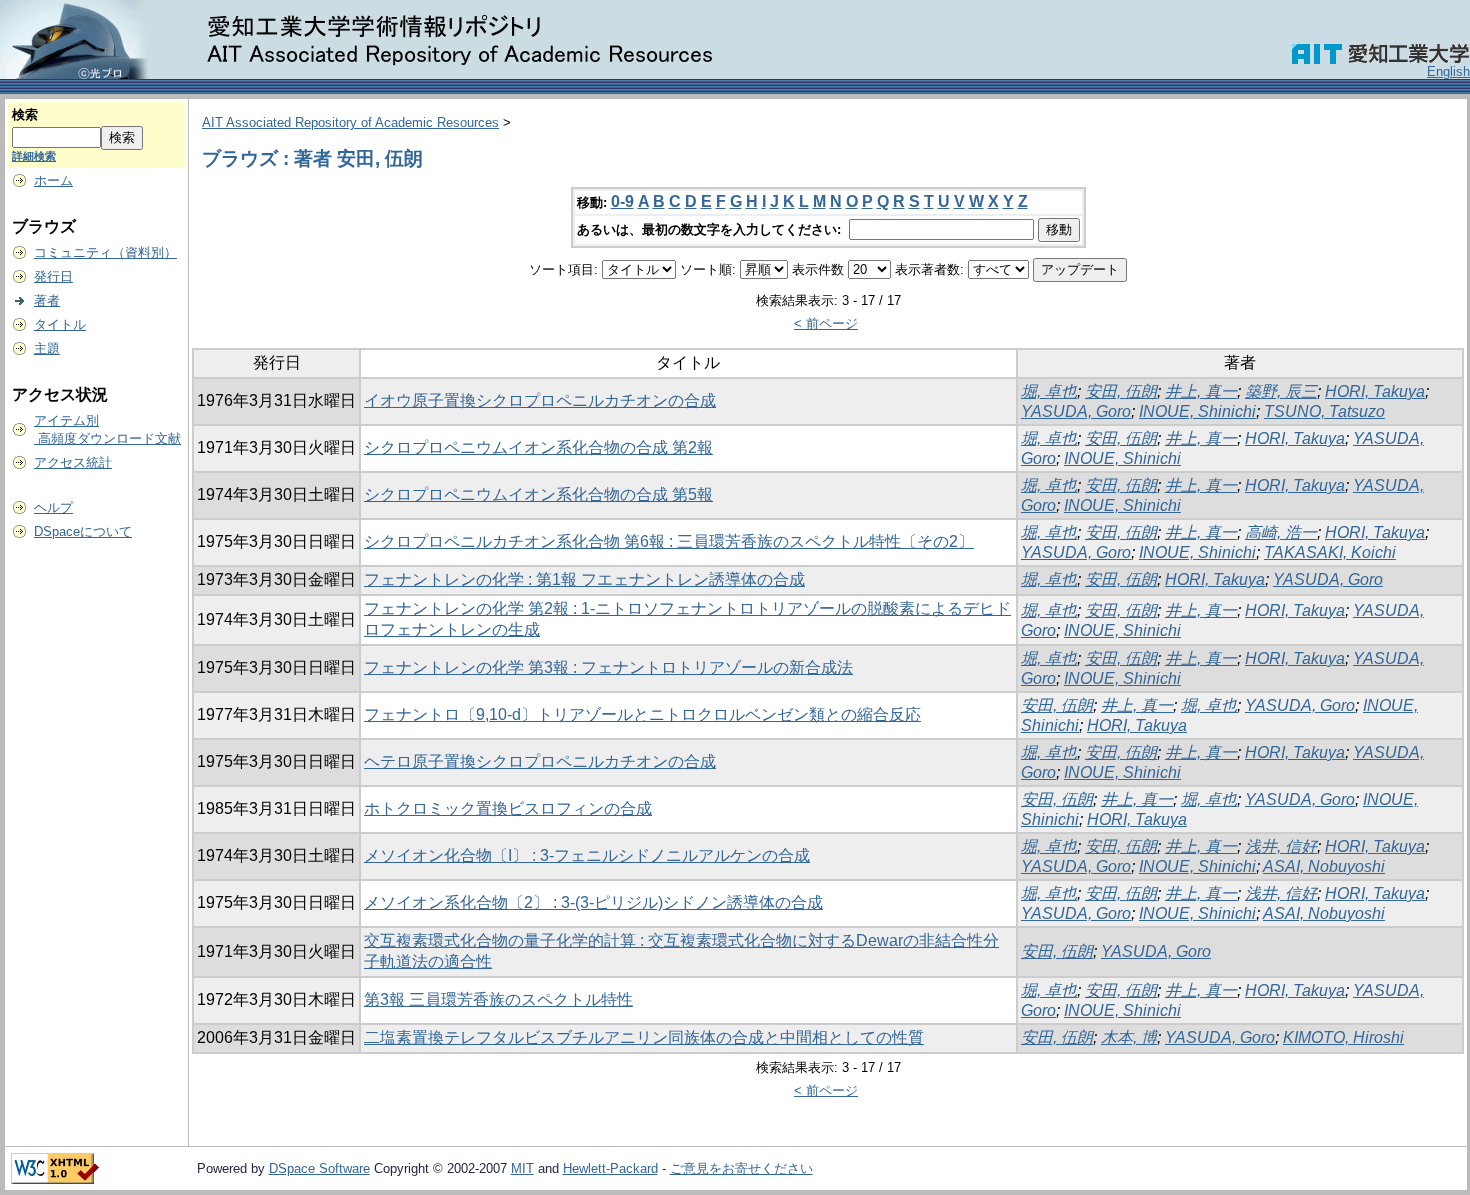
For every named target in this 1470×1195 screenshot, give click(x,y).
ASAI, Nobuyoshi (1324, 866)
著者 (47, 300)
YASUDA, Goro (1076, 411)
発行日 (53, 276)
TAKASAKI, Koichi (1330, 552)
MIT (522, 1168)
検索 (25, 114)
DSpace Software (319, 1168)
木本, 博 (1129, 1037)
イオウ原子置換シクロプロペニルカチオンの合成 (540, 400)
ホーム (53, 180)
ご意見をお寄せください (741, 1168)
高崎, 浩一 (1281, 532)
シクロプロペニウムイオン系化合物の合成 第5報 (538, 494)
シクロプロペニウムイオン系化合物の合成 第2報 (538, 447)
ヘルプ (53, 507)
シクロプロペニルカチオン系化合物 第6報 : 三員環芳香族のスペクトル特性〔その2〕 (669, 541)
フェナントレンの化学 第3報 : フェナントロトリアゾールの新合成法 (608, 667)
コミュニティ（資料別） (105, 252)
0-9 (622, 201)
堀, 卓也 (1049, 391)
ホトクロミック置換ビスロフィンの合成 (508, 808)
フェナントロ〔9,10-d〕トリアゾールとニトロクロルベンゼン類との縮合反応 (642, 714)
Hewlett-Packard (610, 1168)
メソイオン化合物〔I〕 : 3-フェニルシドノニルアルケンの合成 (587, 855)
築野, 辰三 (1281, 391)
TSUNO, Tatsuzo (1324, 411)
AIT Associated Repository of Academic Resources (350, 122)
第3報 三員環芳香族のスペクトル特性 (498, 999)
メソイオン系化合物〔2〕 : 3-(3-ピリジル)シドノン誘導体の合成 (593, 902)
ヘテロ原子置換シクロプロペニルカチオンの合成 (540, 761)
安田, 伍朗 (1121, 391)
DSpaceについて (83, 531)
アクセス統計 (73, 462)
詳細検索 (34, 156)
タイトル (60, 324)
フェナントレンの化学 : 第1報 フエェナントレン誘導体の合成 (584, 579)
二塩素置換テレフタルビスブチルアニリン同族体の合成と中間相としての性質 (644, 1037)
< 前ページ (826, 323)
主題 (47, 348)
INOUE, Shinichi (1197, 411)
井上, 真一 (1201, 391)
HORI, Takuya (1375, 391)
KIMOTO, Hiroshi (1343, 1037)
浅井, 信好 (1281, 846)
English (1448, 71)
